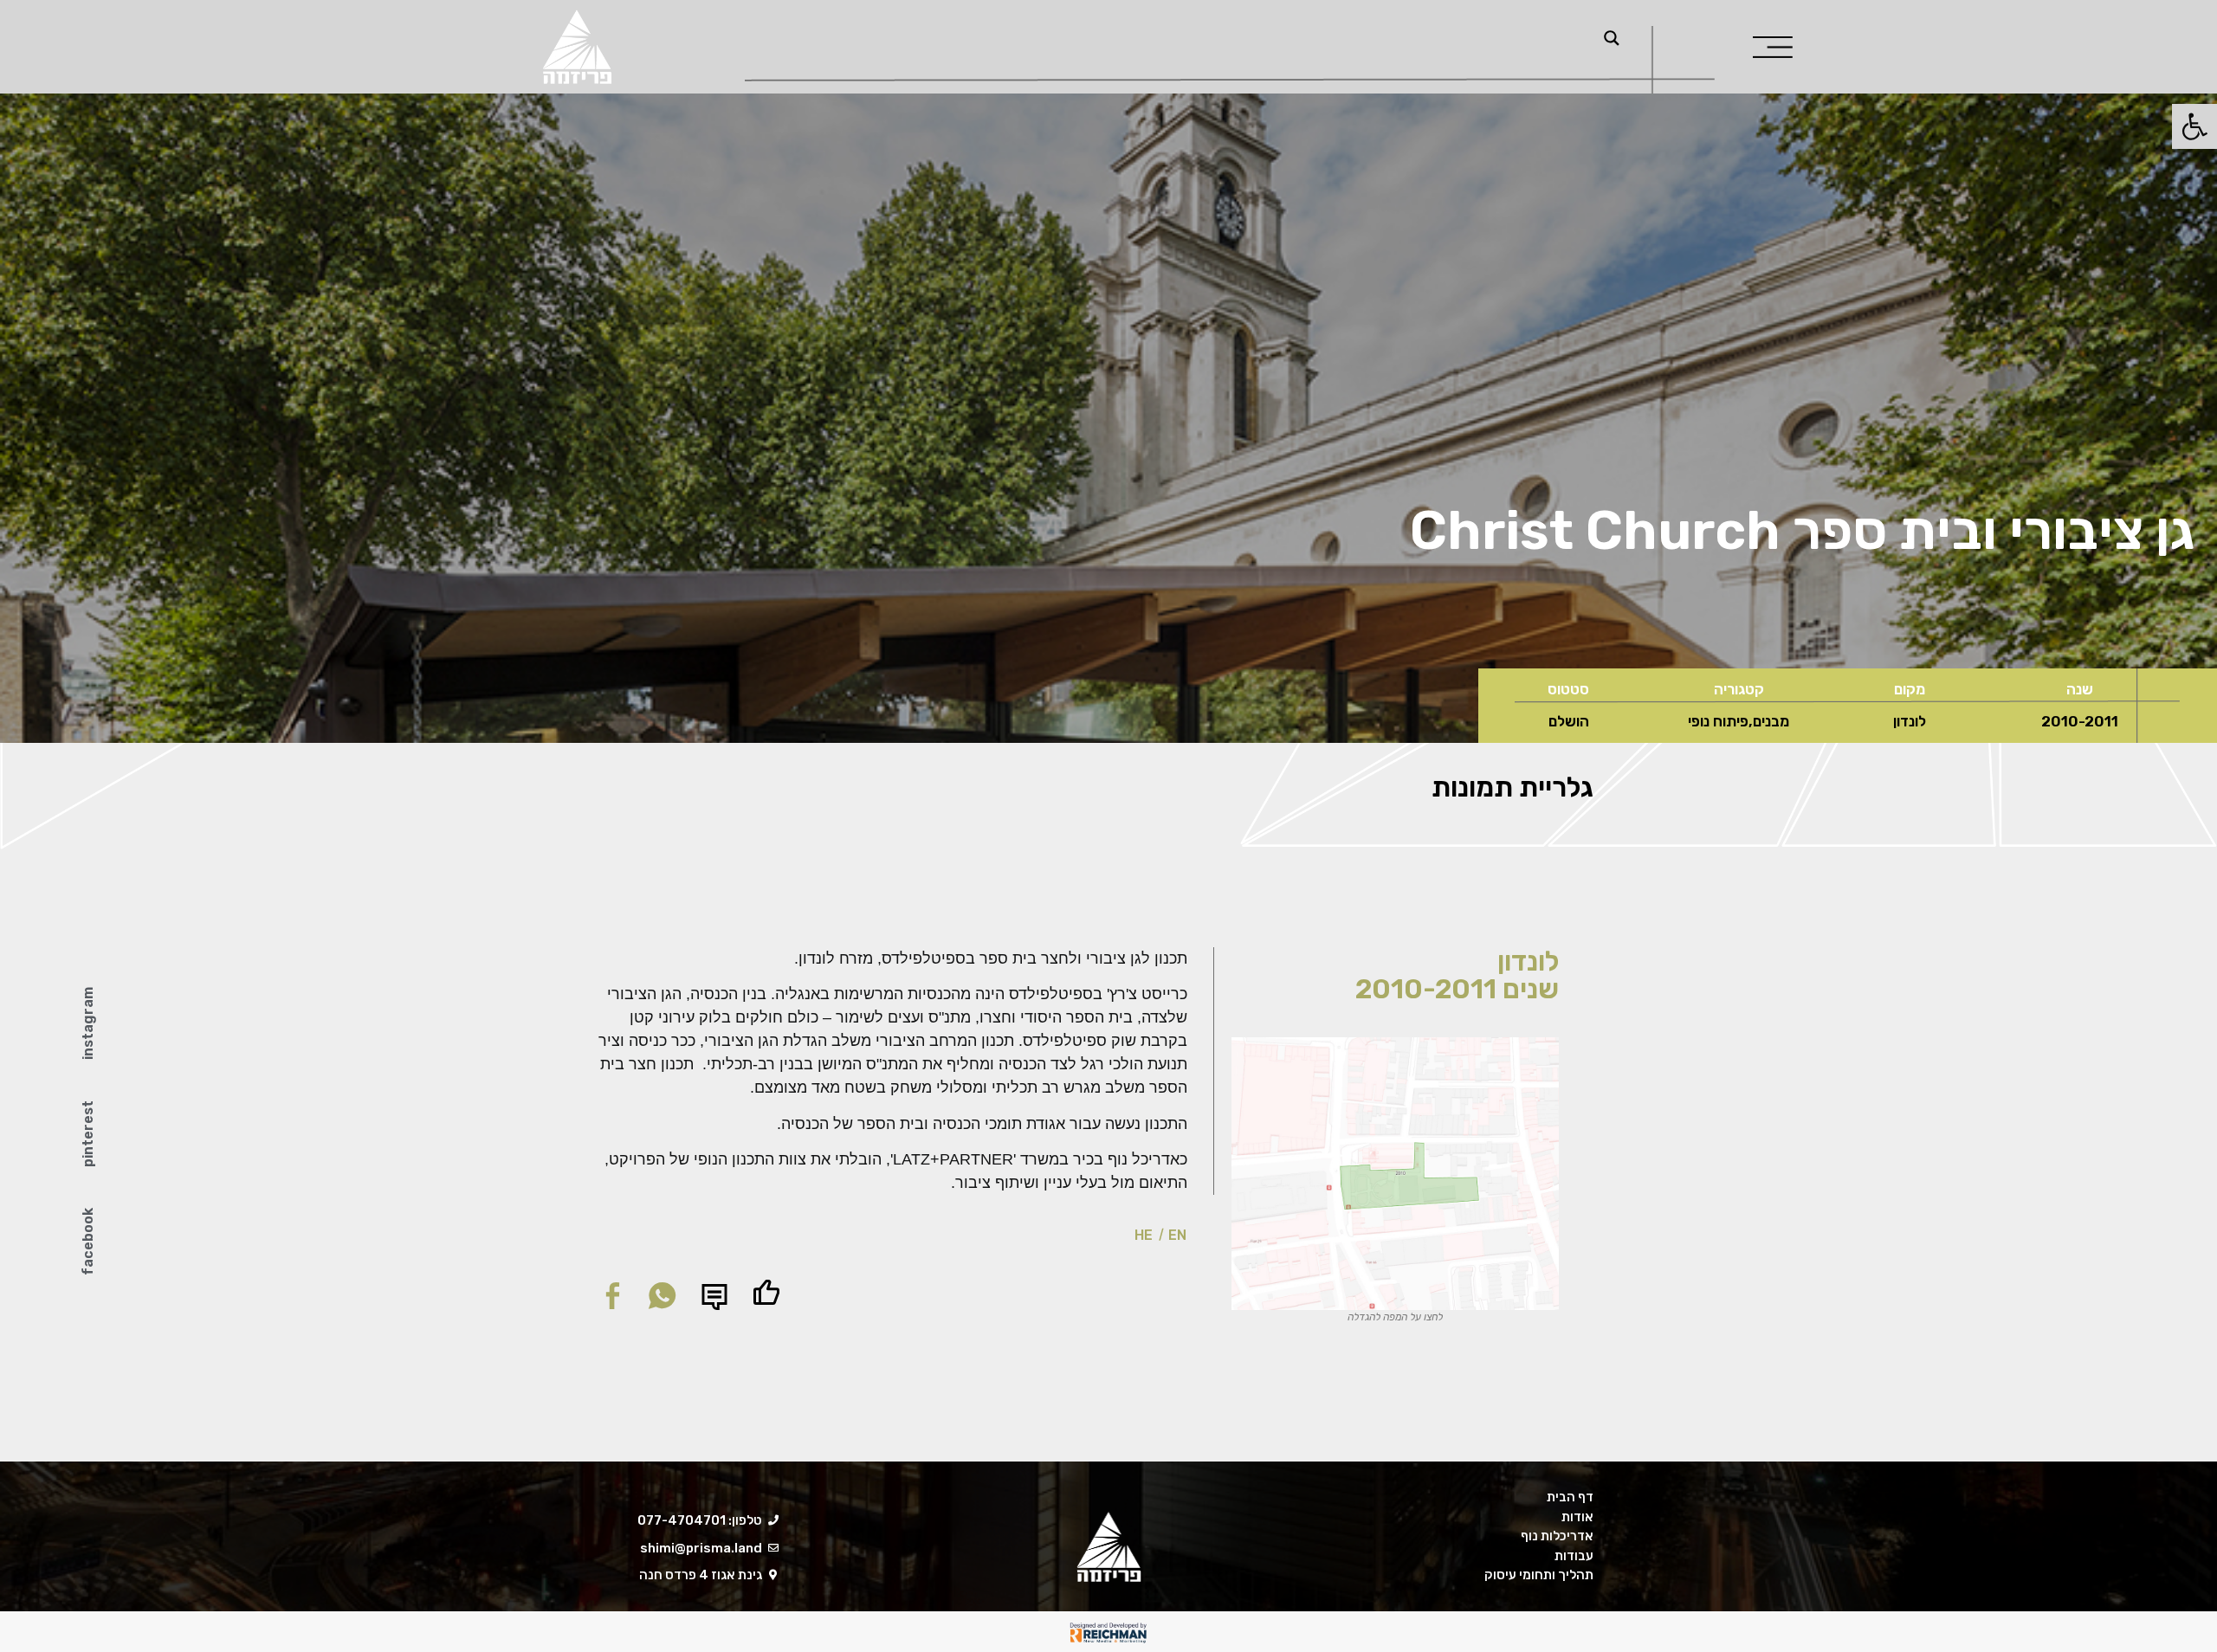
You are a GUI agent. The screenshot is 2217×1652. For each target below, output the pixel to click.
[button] (662, 1296)
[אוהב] (766, 1293)
